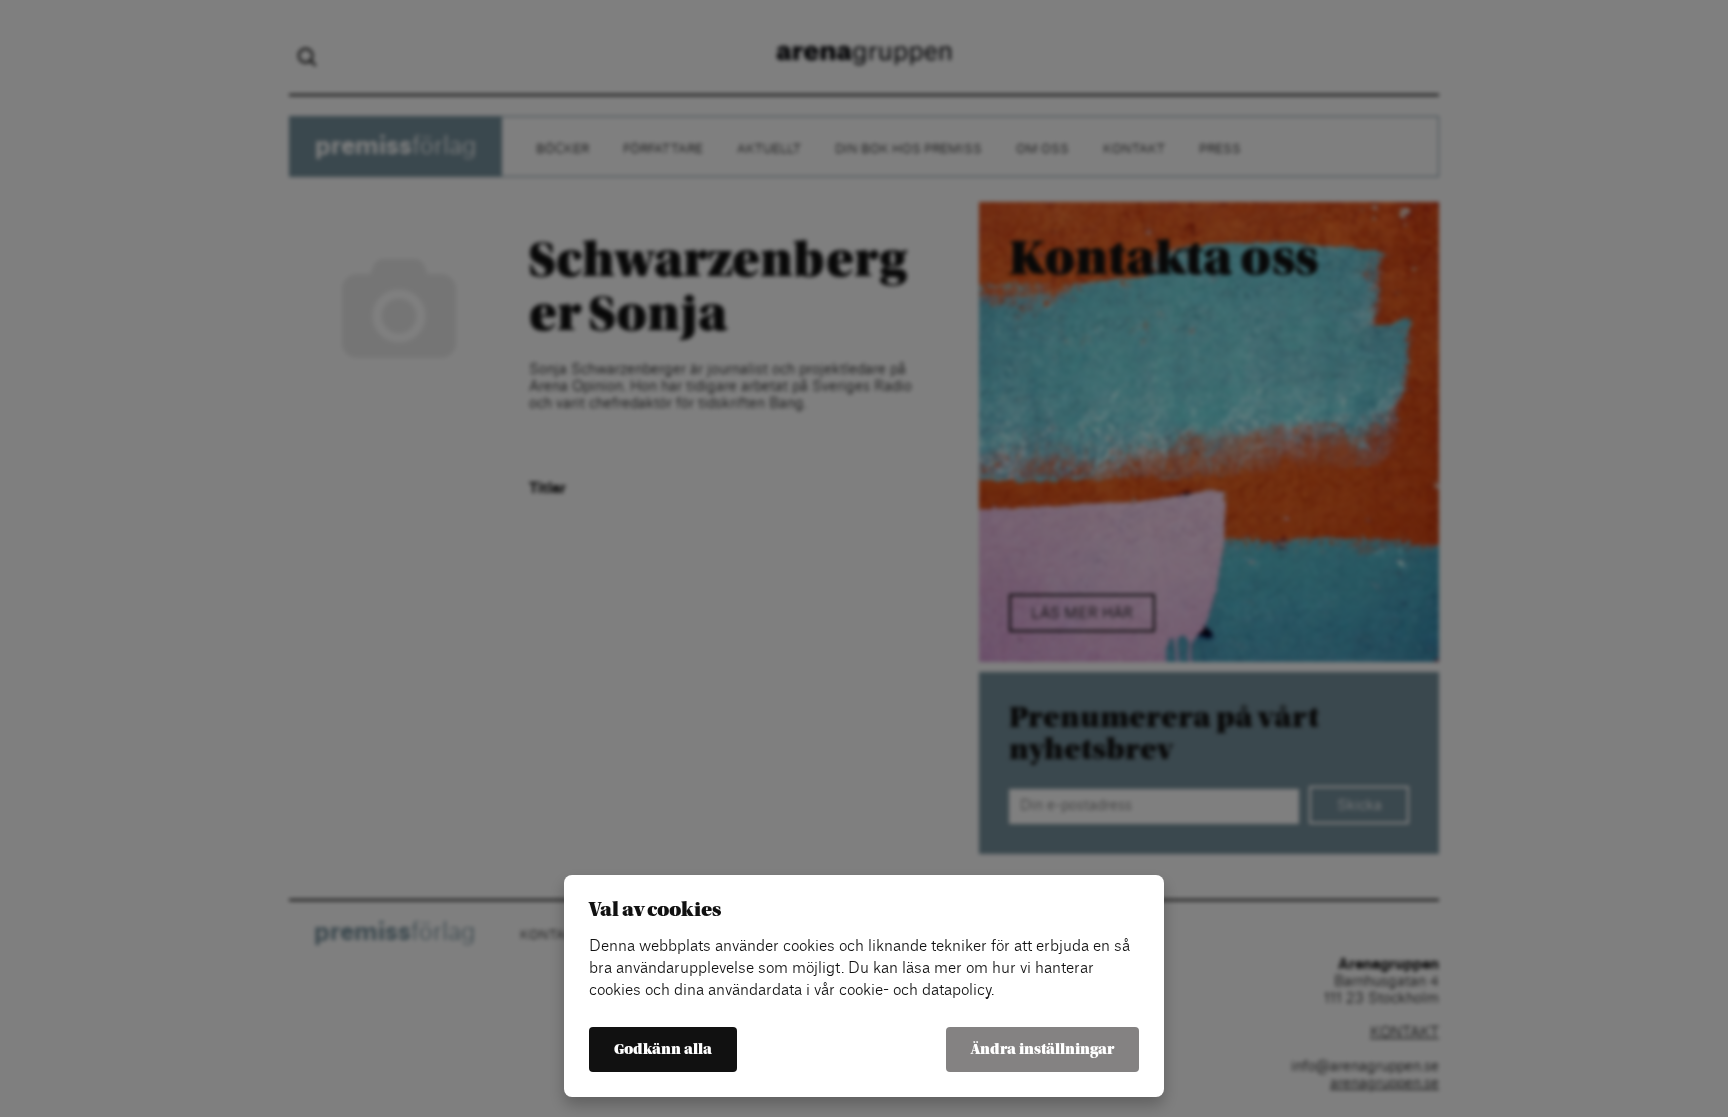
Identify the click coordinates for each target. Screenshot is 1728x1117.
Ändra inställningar (1042, 1049)
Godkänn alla (663, 1049)
